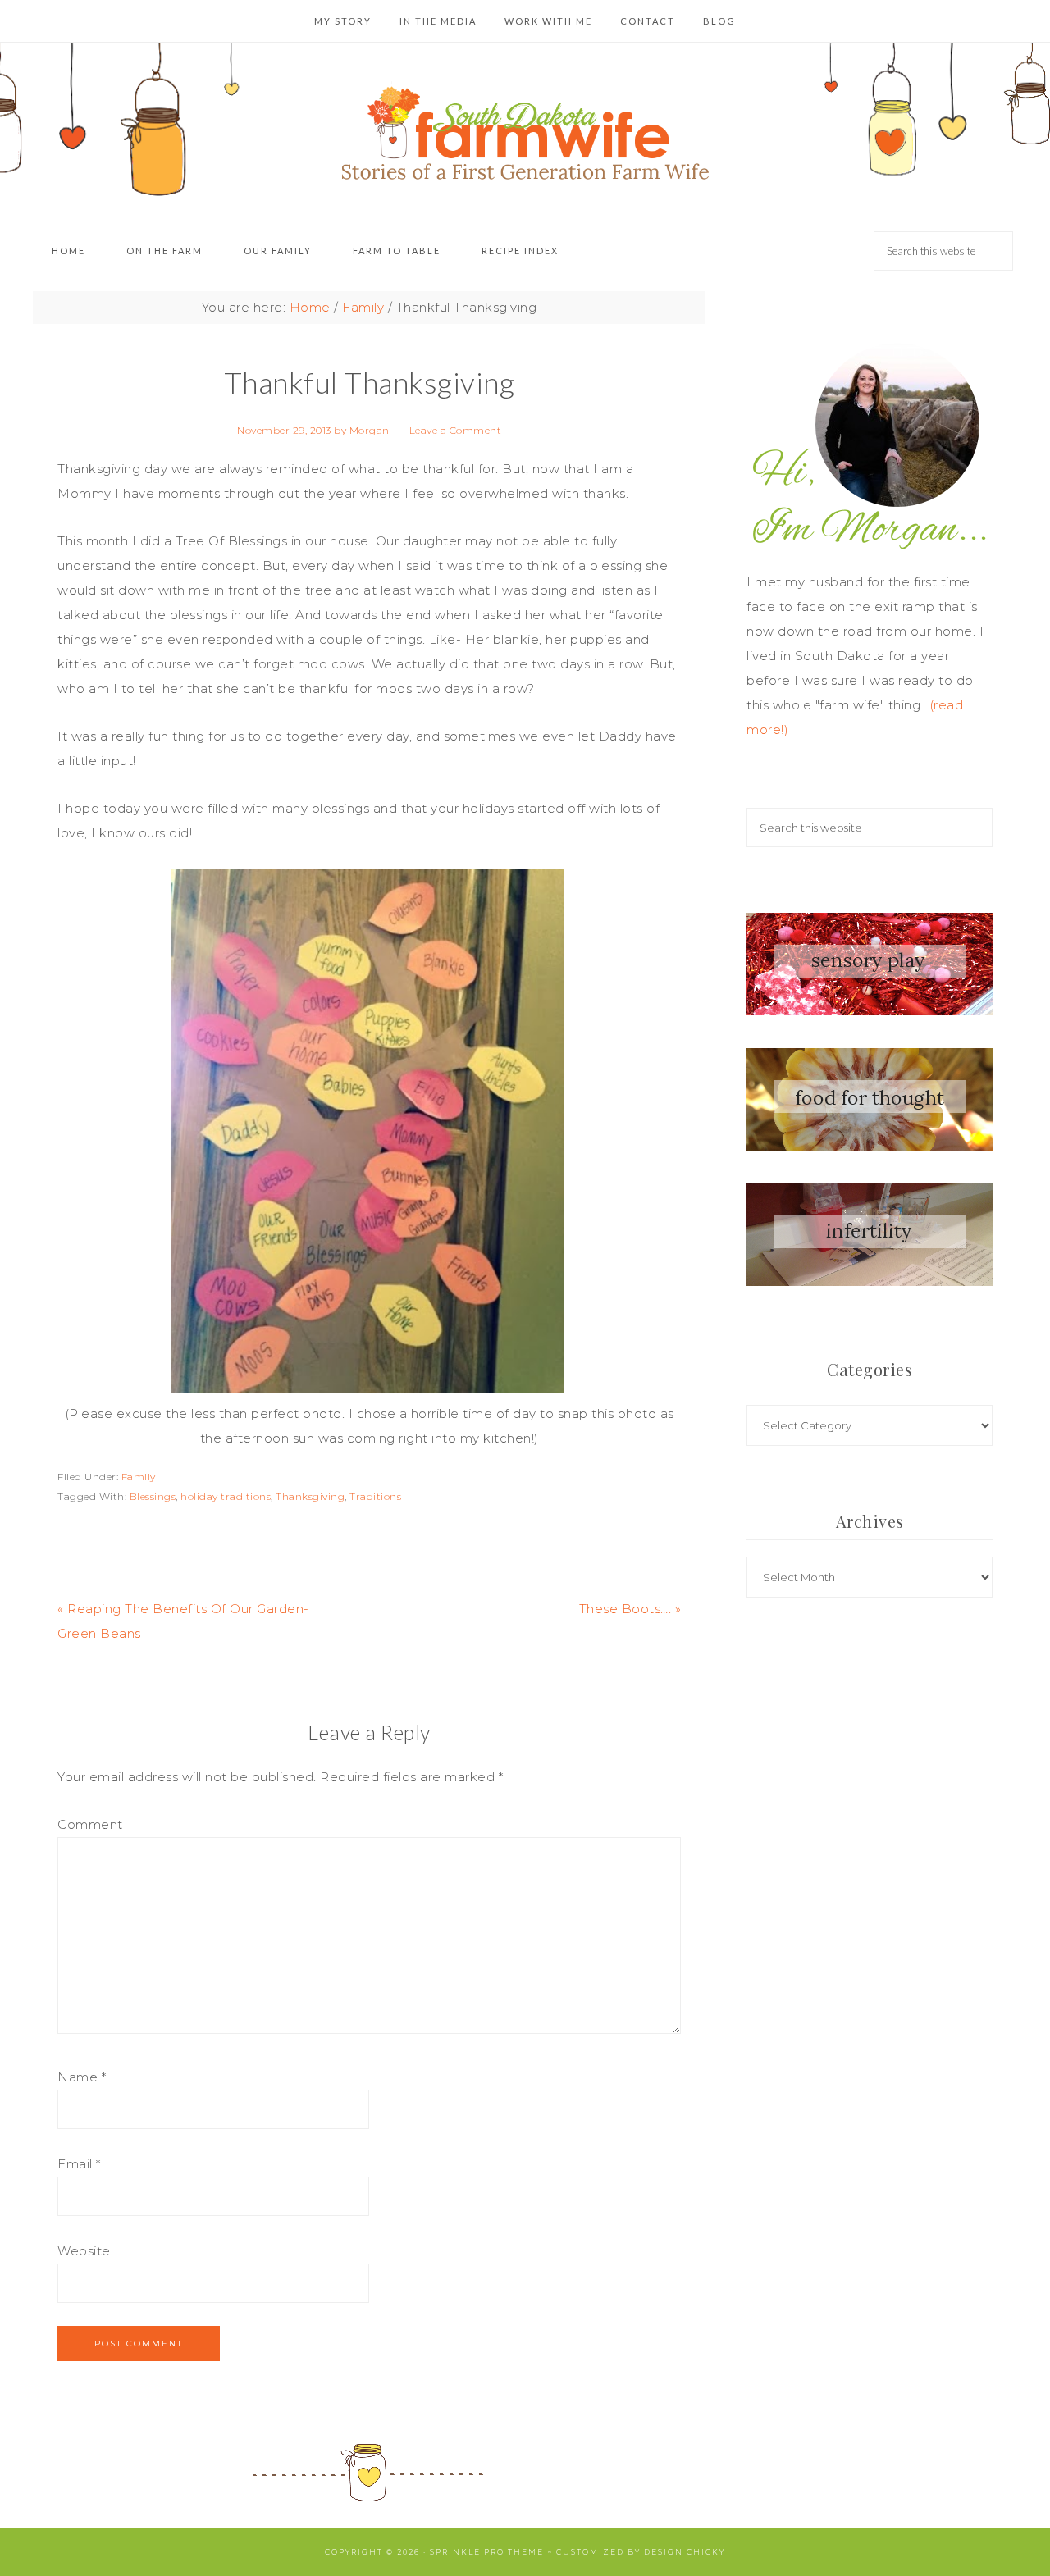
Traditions (375, 1496)
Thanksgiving (310, 1496)
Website (84, 2251)
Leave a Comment (456, 430)
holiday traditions (226, 1496)
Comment (90, 1824)
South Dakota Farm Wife (525, 125)
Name (82, 2077)
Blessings (153, 1496)
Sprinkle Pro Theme (487, 2552)
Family (139, 1477)
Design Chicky (685, 2552)
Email (79, 2164)
